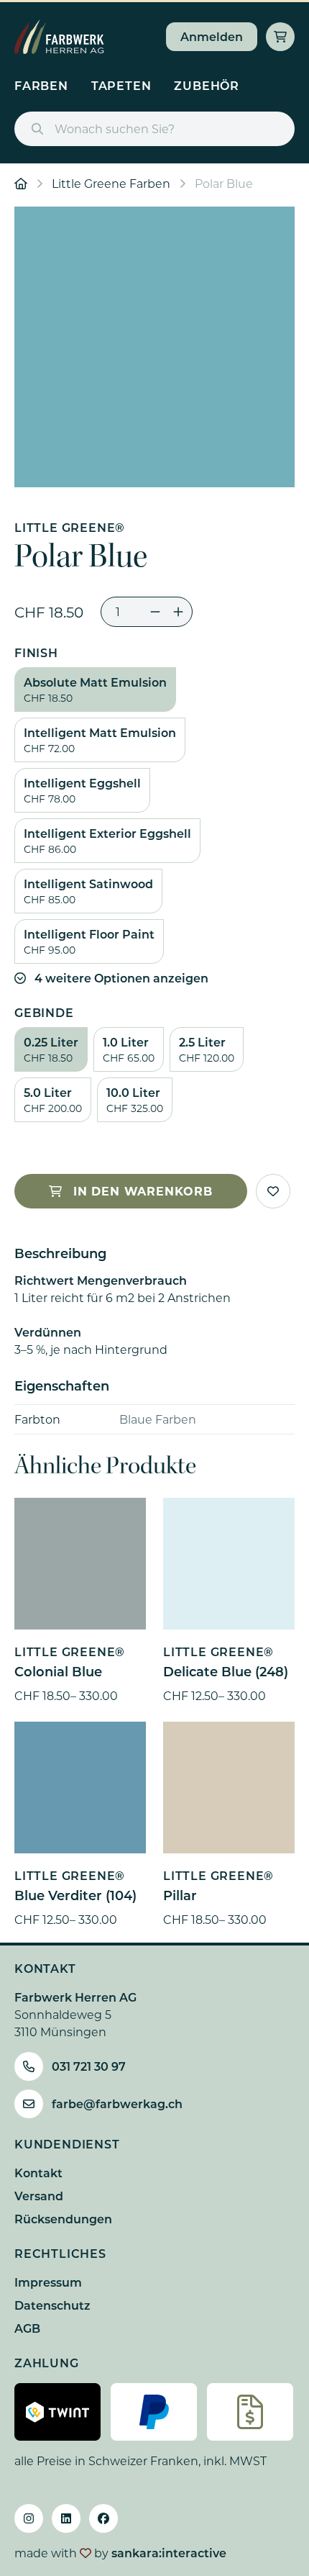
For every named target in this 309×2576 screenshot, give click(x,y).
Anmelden (212, 36)
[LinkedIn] (66, 2518)
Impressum (48, 2282)
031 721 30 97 (89, 2066)
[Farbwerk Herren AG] (59, 37)
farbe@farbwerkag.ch (117, 2103)
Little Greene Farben (111, 183)
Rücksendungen (63, 2219)
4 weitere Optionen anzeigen (121, 978)
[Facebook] (103, 2518)
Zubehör (207, 85)
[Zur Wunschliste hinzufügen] (273, 1191)
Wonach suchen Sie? (115, 128)
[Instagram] (29, 2518)
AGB (27, 2328)
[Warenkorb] (280, 37)
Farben (41, 85)
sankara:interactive (169, 2553)
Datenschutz (52, 2305)
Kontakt (38, 2173)
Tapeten (121, 85)
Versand (39, 2196)
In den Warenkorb (143, 1191)
